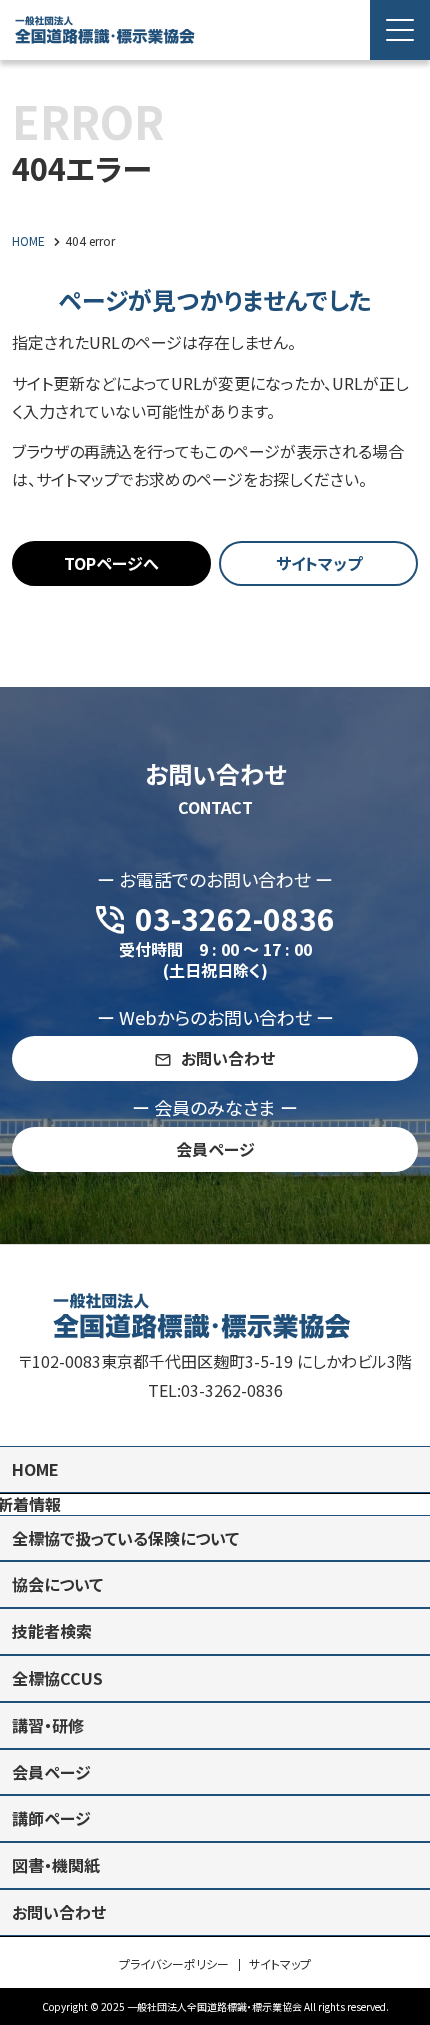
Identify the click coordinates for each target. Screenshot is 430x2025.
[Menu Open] (400, 30)
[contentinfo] (215, 1634)
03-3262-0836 (232, 1390)
